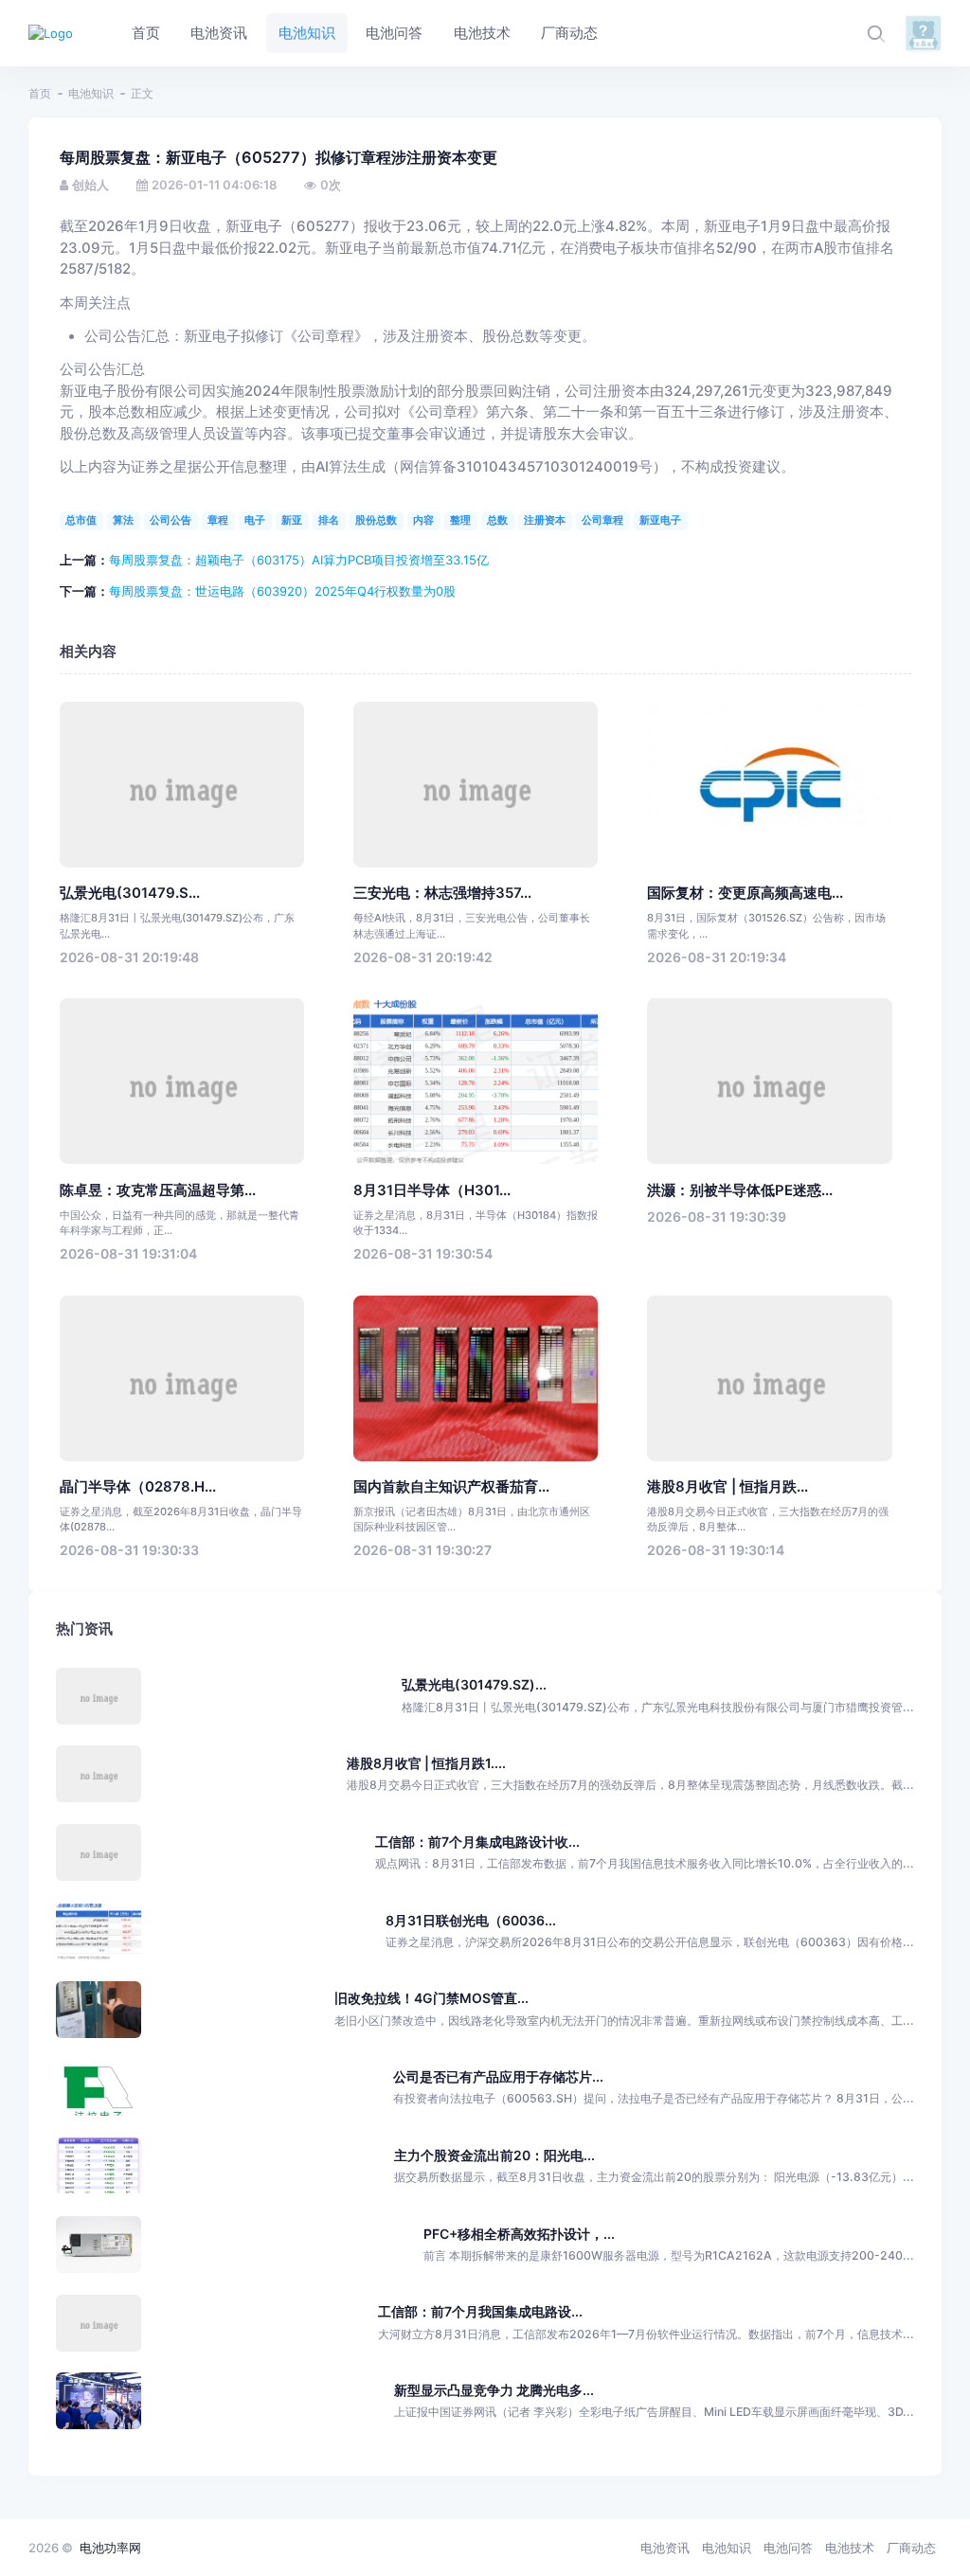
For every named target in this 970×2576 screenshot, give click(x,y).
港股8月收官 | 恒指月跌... (727, 1487)
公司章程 (602, 520)
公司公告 (171, 520)
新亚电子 (660, 520)
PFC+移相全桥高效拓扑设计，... (519, 2234)
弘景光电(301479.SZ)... (474, 1684)
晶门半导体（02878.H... (138, 1487)
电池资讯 (665, 2548)
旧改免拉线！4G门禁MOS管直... (431, 1998)
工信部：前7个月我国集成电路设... (480, 2311)
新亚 (292, 520)
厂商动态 (911, 2548)
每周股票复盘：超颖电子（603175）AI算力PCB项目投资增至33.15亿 (299, 560)
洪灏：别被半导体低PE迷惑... (740, 1190)
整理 (460, 520)
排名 (329, 520)
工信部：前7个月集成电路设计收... (477, 1842)
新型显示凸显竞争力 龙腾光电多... (494, 2390)
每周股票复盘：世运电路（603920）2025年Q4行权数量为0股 (282, 591)
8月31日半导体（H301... (432, 1190)
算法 (123, 520)
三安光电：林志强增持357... (442, 893)
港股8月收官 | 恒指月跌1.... (426, 1763)
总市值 (81, 520)
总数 (497, 520)
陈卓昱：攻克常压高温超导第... (158, 1190)
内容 (423, 520)
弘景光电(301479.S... (130, 893)
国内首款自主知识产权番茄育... (451, 1487)
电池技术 (850, 2548)
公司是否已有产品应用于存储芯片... (498, 2076)
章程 (218, 520)
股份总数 (376, 520)
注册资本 (545, 520)
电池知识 (91, 93)
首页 (40, 93)
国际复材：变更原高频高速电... (745, 893)
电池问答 (788, 2548)
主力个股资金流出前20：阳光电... (494, 2155)
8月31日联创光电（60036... (471, 1920)
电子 (255, 520)
